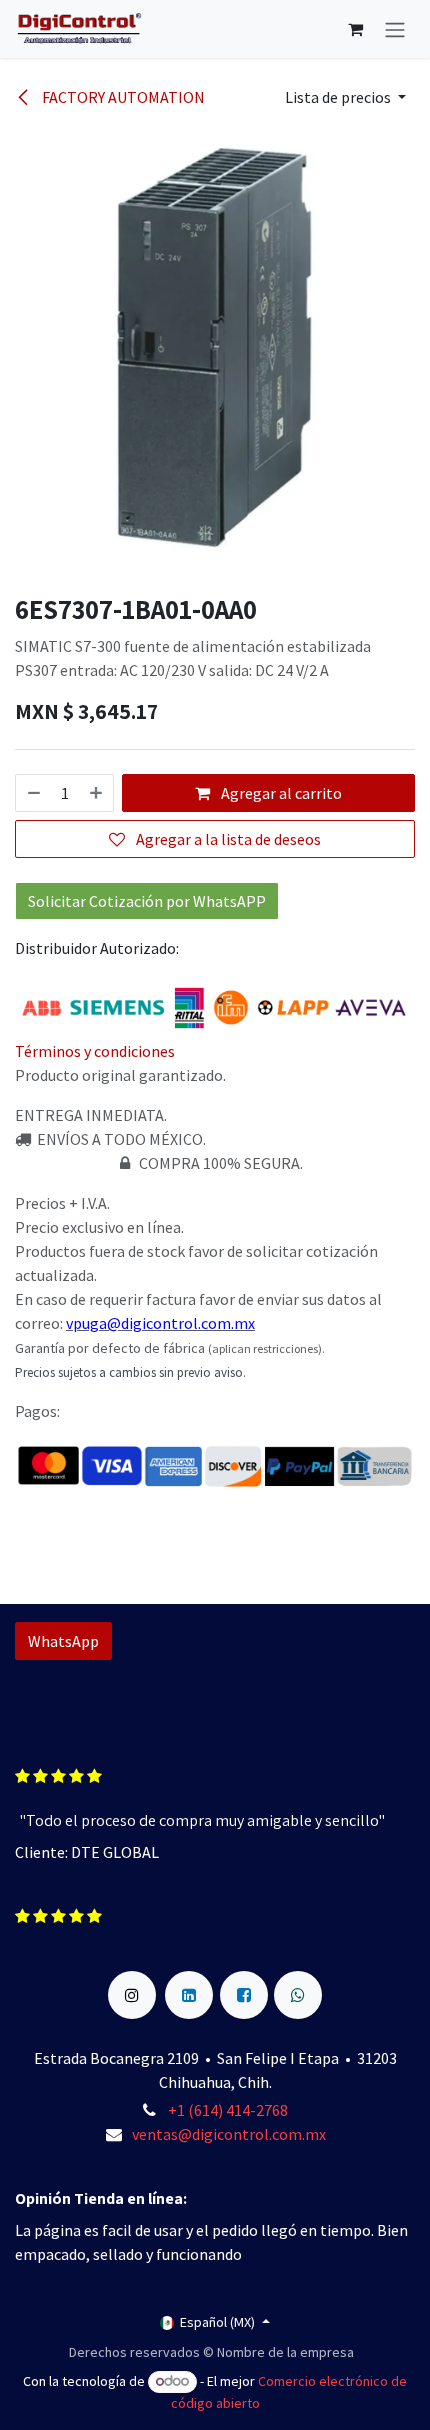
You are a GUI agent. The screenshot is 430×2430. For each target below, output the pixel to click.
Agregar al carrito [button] (280, 793)
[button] (345, 97)
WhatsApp (63, 1641)
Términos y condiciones (95, 1051)
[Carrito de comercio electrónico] (355, 29)
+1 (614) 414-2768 (229, 2110)
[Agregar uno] (97, 793)
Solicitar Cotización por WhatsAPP (147, 901)
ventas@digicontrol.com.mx (229, 2134)
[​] (132, 1983)
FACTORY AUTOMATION (122, 97)
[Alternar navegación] (395, 29)
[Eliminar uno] (33, 793)
